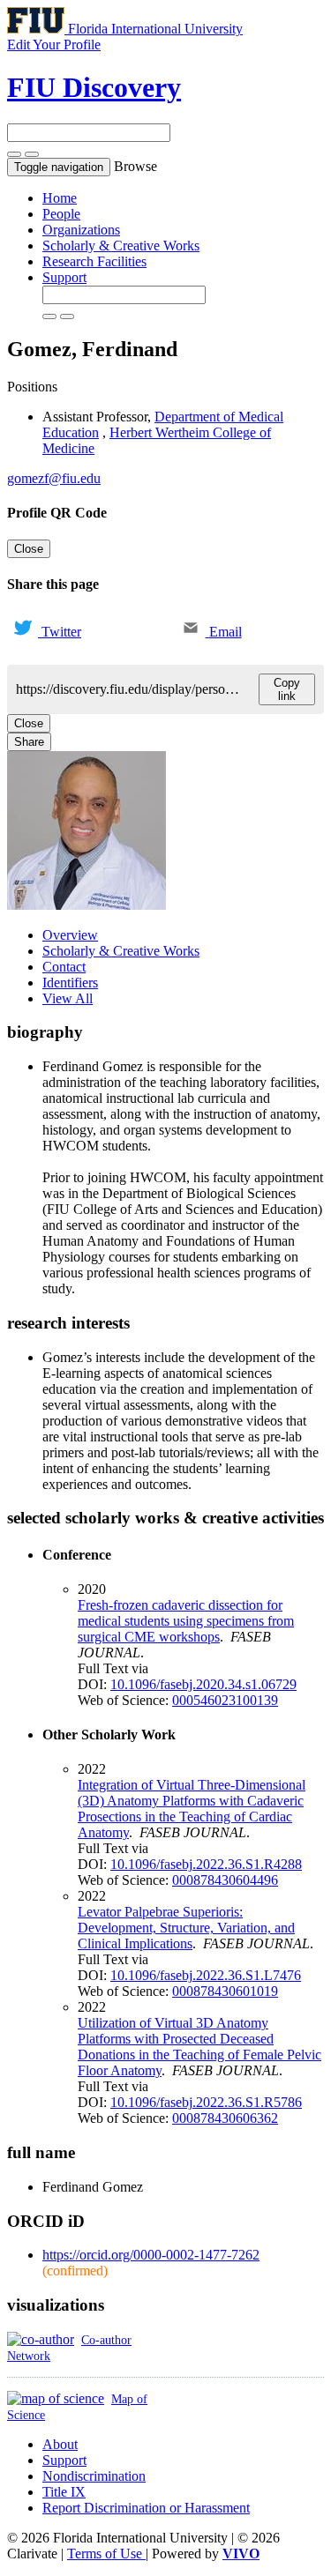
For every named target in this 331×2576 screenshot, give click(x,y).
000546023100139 (225, 1700)
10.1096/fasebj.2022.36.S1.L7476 (206, 1975)
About (60, 2444)
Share (29, 742)
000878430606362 (225, 2118)
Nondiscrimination (94, 2476)
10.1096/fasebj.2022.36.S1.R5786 (206, 2102)
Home (60, 198)
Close (29, 549)
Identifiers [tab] (70, 983)
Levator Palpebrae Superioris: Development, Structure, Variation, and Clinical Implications (186, 1928)
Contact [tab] (64, 967)
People (61, 214)
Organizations (81, 230)
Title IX (64, 2492)
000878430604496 (225, 1880)
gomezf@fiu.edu (54, 478)
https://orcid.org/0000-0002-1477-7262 (151, 2255)
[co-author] (41, 2339)
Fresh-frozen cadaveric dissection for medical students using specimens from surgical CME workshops (186, 1621)
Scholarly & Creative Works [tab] (121, 951)
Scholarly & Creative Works (121, 246)
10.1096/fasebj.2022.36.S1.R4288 (206, 1864)
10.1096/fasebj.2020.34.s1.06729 (203, 1684)
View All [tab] (68, 998)
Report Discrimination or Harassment (146, 2508)
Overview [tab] (70, 935)
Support (64, 277)
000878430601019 (225, 1991)
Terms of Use (106, 2554)
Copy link (287, 689)
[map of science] (56, 2398)
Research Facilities (94, 261)
